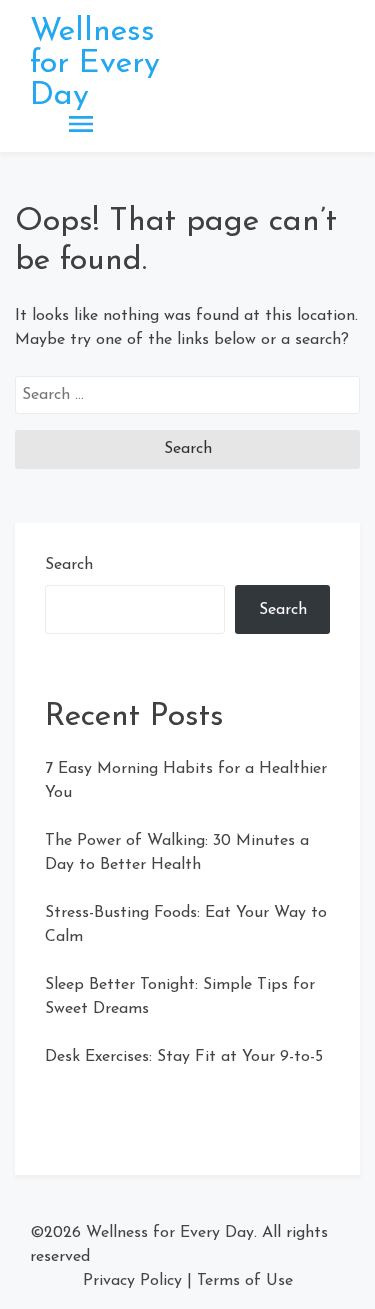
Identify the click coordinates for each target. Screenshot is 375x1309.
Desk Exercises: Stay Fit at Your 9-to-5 (184, 1057)
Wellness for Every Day (95, 64)
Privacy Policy (132, 1281)
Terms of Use (245, 1281)
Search (69, 565)
